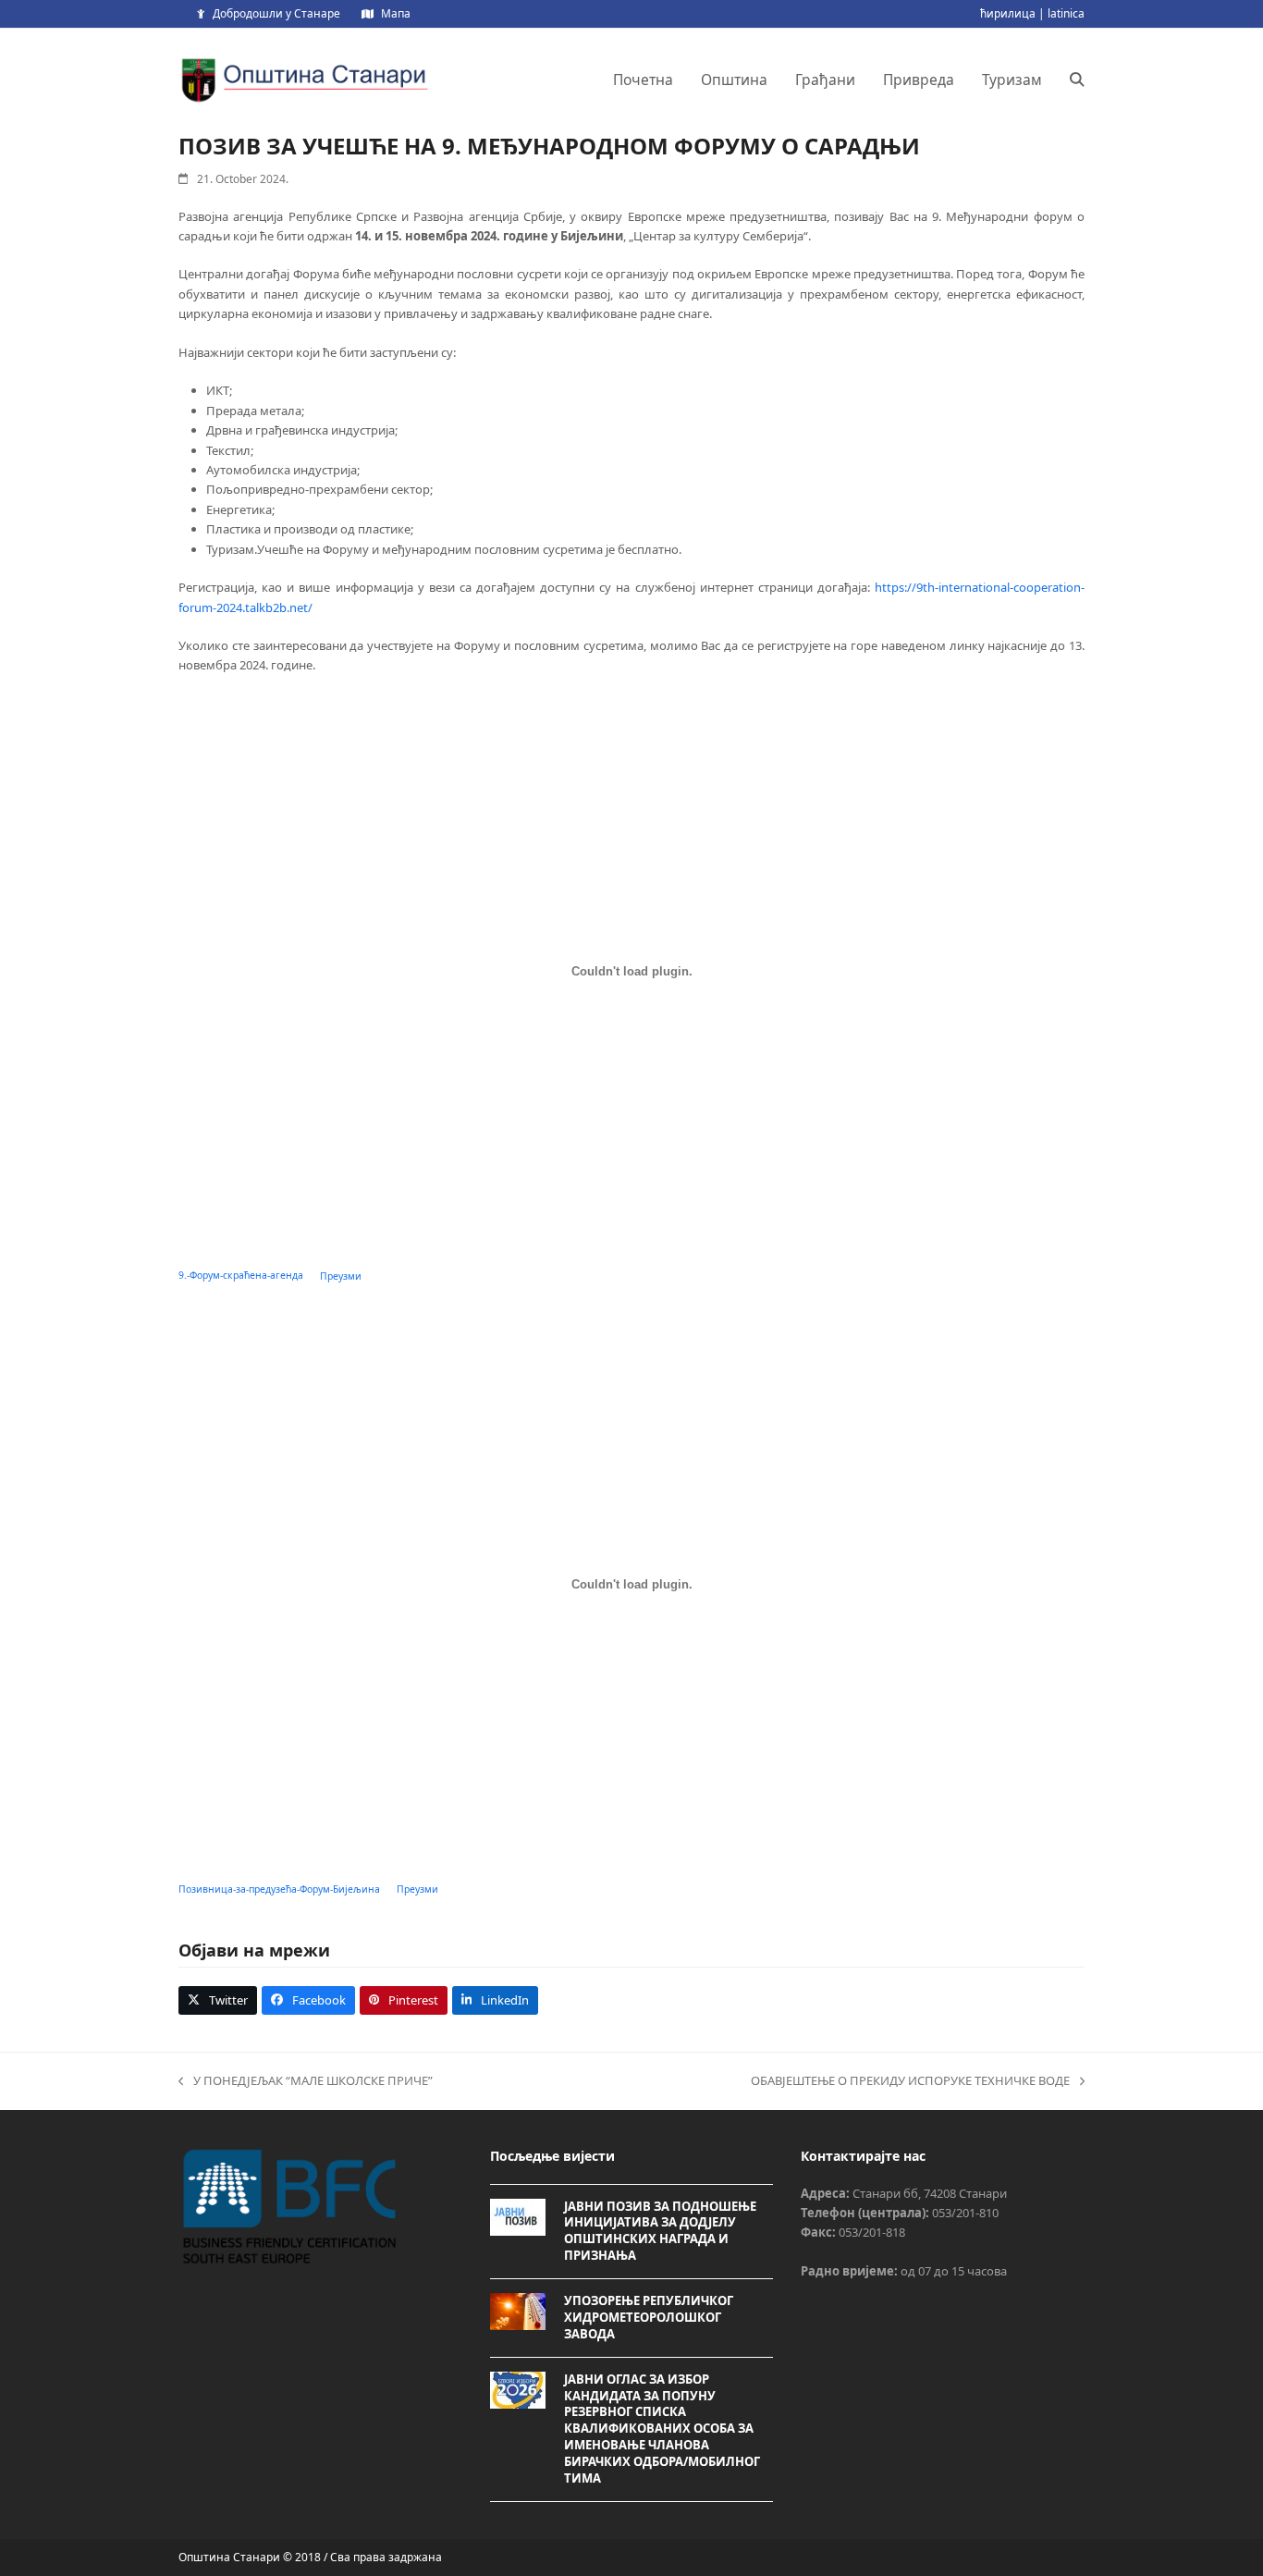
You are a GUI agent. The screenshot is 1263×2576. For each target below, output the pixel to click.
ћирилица (1008, 13)
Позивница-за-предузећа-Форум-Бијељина (279, 1889)
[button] (1077, 80)
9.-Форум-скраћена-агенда (241, 1276)
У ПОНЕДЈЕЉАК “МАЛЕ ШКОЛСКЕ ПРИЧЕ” (306, 2081)
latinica (1066, 13)
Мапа (396, 13)
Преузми (341, 1276)
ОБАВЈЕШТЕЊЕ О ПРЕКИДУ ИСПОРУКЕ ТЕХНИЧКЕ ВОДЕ (910, 2081)
